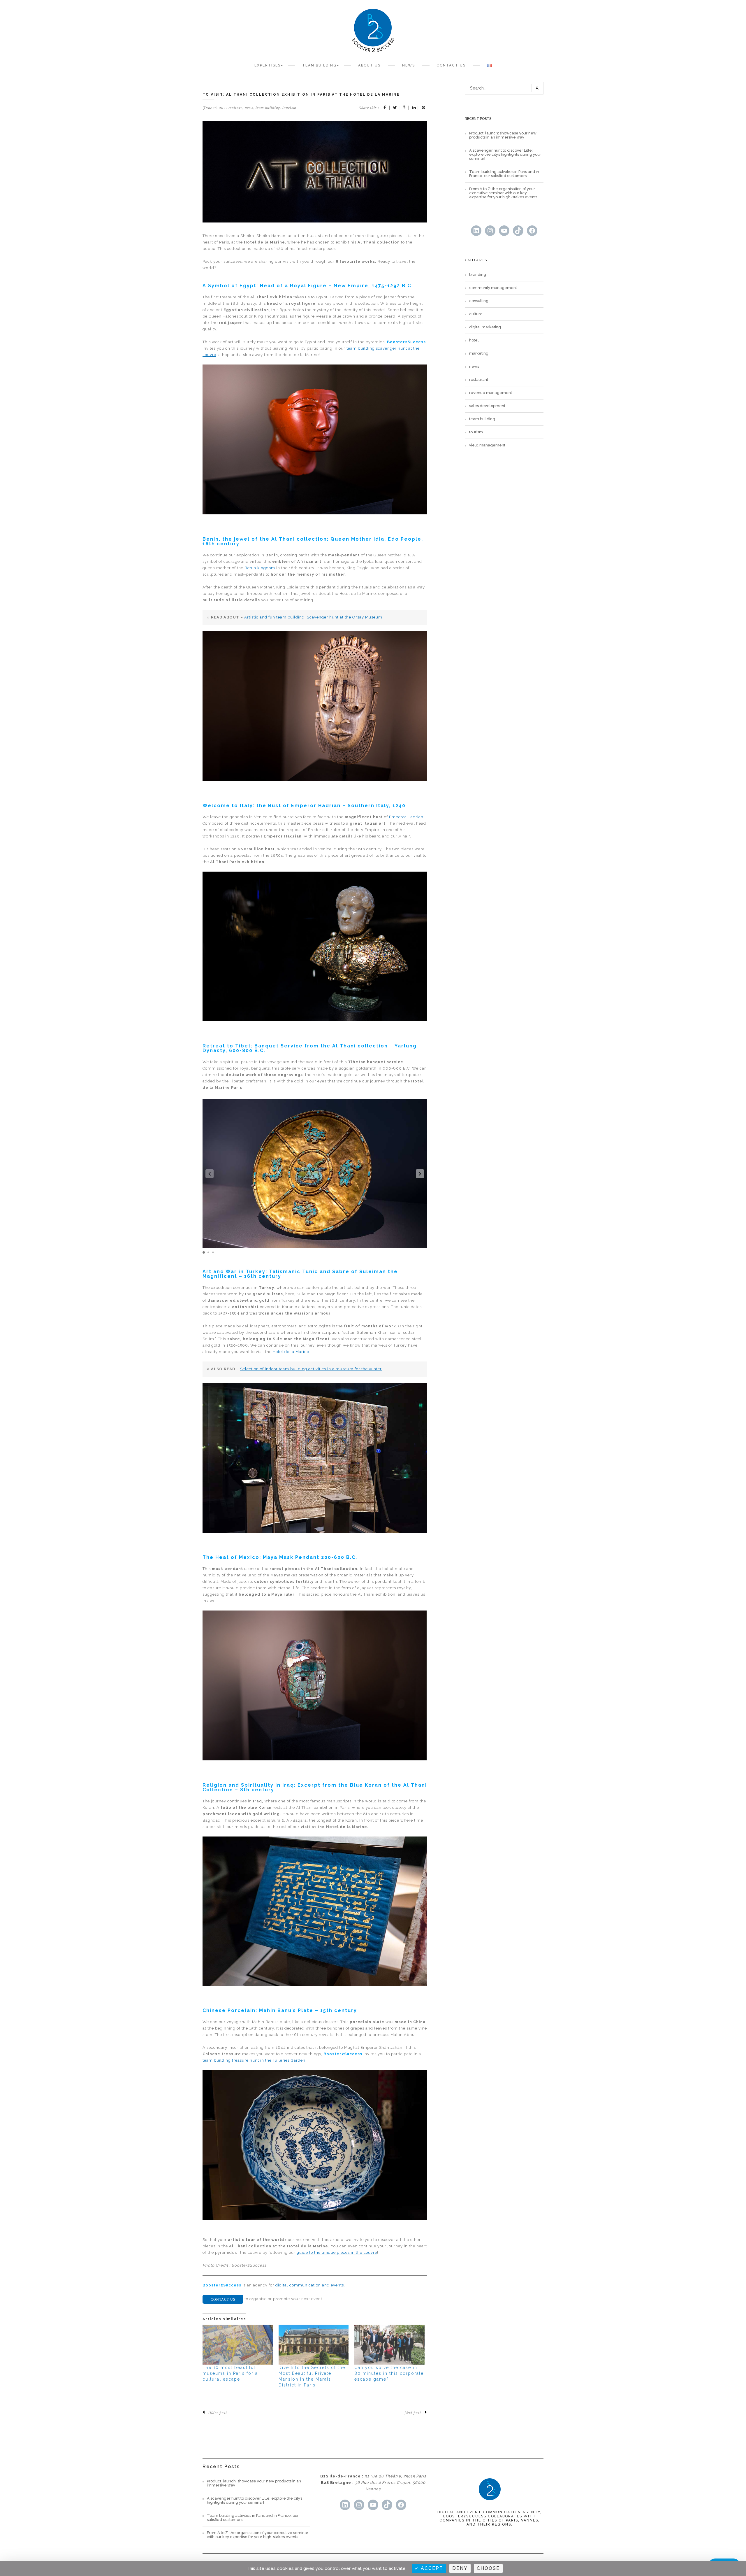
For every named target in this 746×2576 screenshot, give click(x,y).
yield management (487, 445)
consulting (479, 301)
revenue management (491, 393)
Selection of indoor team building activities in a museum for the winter (311, 1369)
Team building (319, 65)
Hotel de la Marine (291, 1352)
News (409, 65)
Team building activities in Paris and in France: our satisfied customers (504, 174)
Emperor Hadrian (406, 817)
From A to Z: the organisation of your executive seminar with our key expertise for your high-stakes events (503, 193)
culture (236, 108)
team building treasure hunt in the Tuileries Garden (254, 2060)
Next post (413, 2413)
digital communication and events (310, 2285)
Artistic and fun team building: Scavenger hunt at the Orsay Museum (313, 617)
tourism (289, 108)
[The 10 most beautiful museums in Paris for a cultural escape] (238, 2345)
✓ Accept (429, 2568)
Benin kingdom (260, 568)
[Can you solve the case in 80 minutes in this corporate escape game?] (389, 2345)
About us (369, 65)
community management (493, 288)
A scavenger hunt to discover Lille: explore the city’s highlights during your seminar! (505, 155)
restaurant (479, 380)
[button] (420, 1174)
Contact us (451, 65)
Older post (218, 2413)
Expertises (268, 65)
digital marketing (485, 327)
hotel (474, 340)
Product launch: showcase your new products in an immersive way (503, 135)
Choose (488, 2568)
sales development (487, 406)
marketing (479, 353)
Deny (460, 2568)
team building (268, 108)
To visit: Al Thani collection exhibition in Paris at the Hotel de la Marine (301, 94)
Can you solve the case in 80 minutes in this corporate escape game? (389, 2373)
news (249, 108)
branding (478, 275)
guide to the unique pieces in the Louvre (337, 2252)
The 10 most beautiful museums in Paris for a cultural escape (230, 2373)
